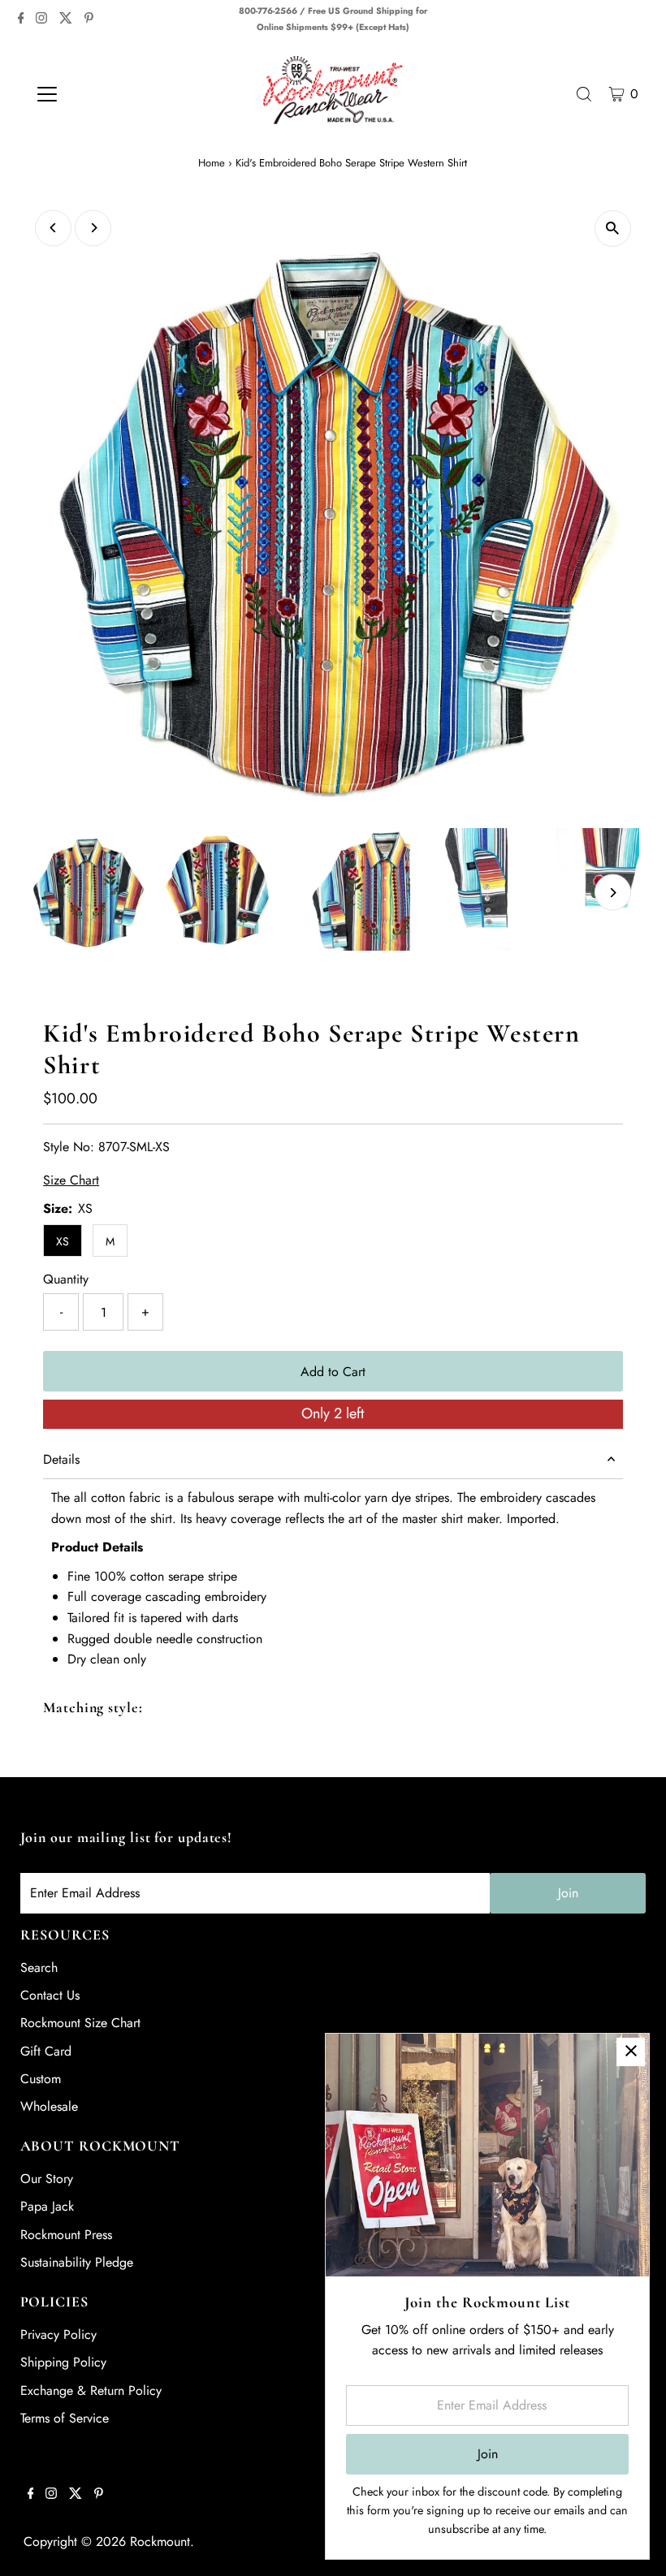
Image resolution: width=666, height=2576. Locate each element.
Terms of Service (65, 2418)
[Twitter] (66, 19)
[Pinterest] (89, 19)
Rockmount (160, 2541)
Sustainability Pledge (77, 2262)
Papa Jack (47, 2206)
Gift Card (46, 2051)
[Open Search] (584, 94)
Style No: (69, 1147)
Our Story (47, 2179)
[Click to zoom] (613, 229)
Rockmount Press (66, 2235)
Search (39, 1968)
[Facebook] (21, 19)
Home (212, 163)
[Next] (93, 228)
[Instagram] (41, 19)
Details (61, 1459)
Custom (41, 2079)
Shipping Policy (63, 2362)
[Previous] (53, 228)
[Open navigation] (99, 94)
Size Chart (71, 1180)
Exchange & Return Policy (91, 2390)
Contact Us (50, 1995)
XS (63, 1241)
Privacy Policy (58, 2334)
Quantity (66, 1279)
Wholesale (49, 2106)
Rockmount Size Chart (80, 2023)
